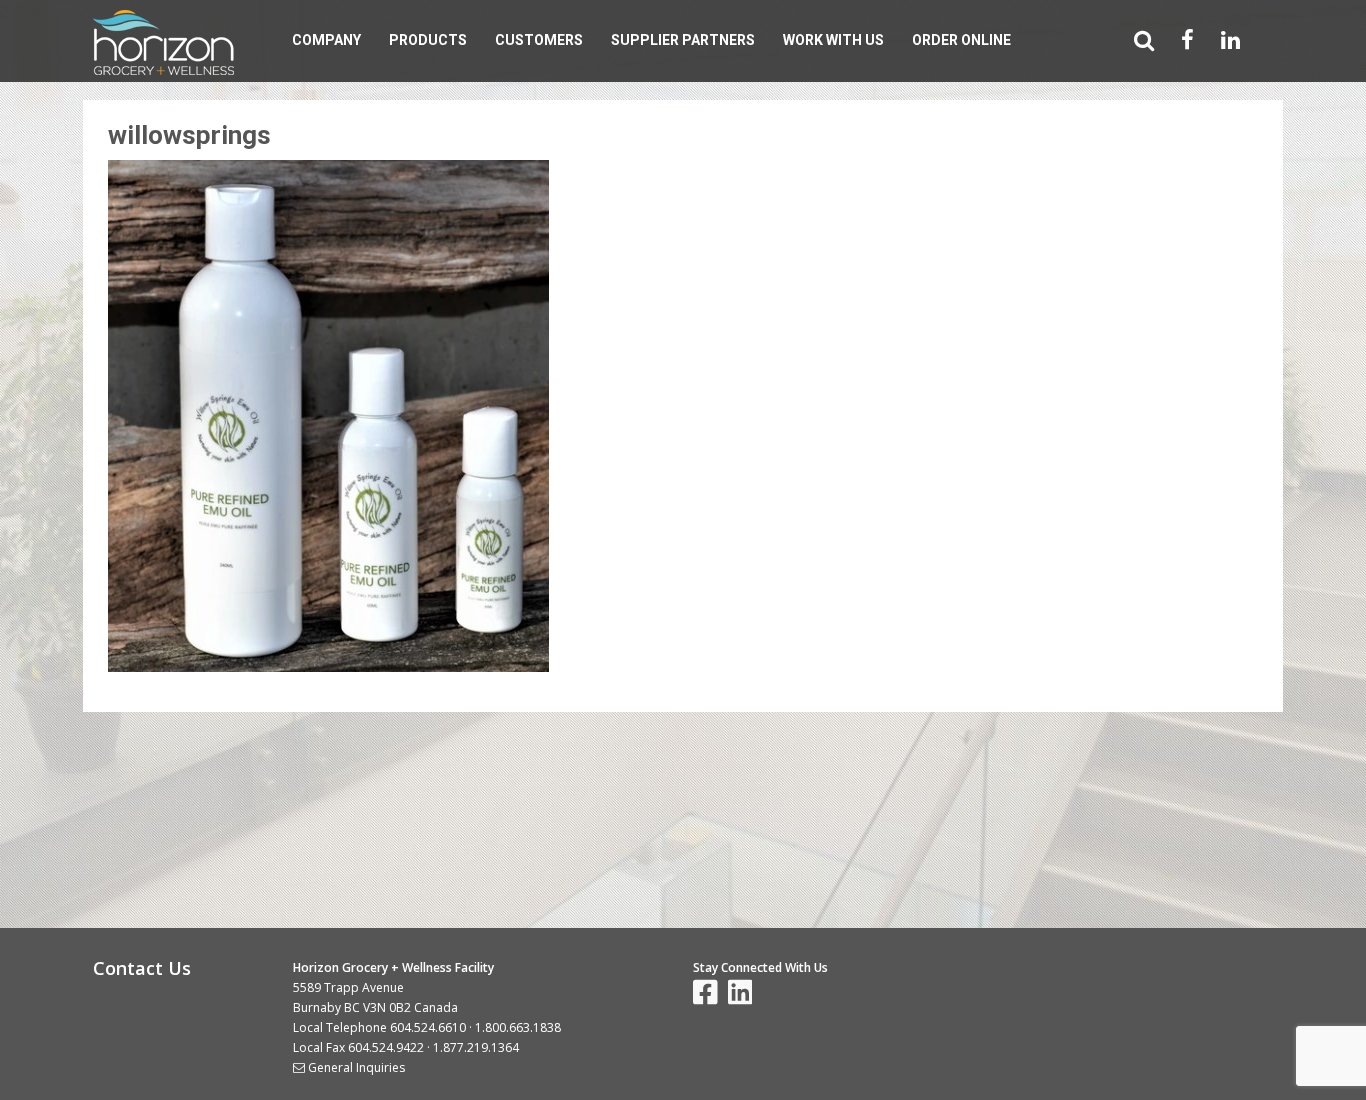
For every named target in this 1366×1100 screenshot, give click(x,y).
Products (428, 40)
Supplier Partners (683, 40)
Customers (539, 40)
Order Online (961, 40)
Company (326, 40)
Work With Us (833, 40)
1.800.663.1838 (518, 1027)
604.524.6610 (428, 1027)
